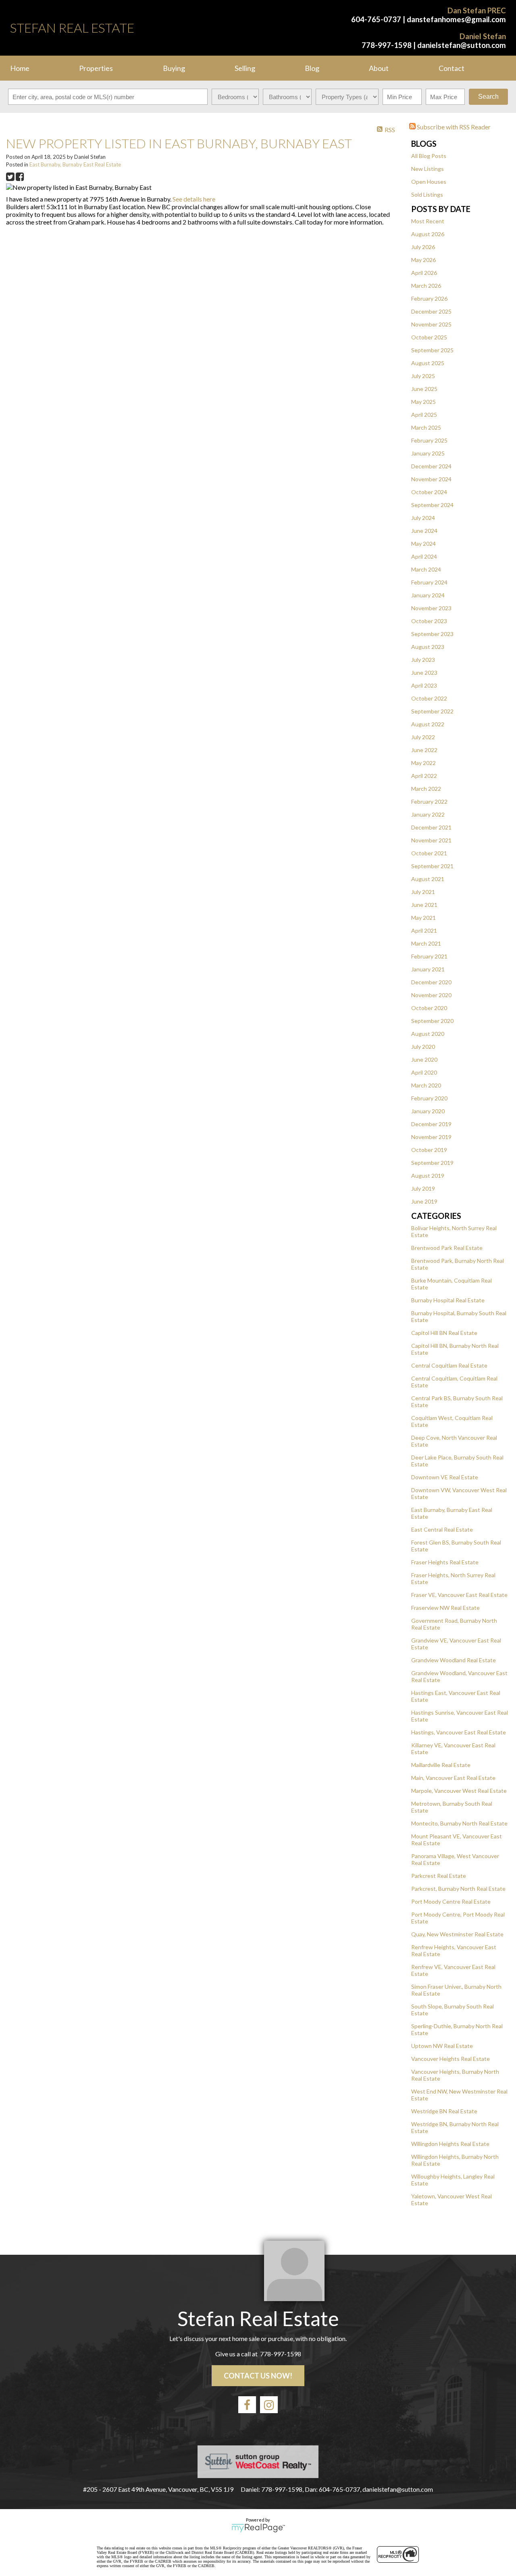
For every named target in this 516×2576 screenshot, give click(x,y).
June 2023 (424, 673)
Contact (451, 68)
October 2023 (429, 621)
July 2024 (423, 518)
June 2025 (424, 389)
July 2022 (423, 737)
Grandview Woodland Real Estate (454, 1660)
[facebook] (247, 2405)
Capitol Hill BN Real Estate (444, 1333)
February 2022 (429, 801)
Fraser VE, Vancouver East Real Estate (459, 1595)
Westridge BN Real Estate (444, 2111)
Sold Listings (427, 194)
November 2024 (431, 479)
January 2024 (428, 595)
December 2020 (431, 982)
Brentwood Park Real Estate (447, 1248)
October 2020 (429, 1008)
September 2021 (432, 866)
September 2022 (432, 711)
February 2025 (429, 440)
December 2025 (431, 311)
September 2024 (432, 505)
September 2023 (432, 634)
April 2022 (424, 776)
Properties (96, 68)
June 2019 (424, 1201)
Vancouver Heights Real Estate (450, 2059)
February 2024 (429, 582)
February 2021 (429, 956)
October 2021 (429, 853)
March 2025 (426, 427)
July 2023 (423, 660)
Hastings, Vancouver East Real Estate (459, 1732)
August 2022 (428, 724)
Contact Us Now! (258, 2376)
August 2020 (428, 1034)
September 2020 (432, 1021)
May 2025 (423, 402)
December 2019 (431, 1124)
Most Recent (428, 221)
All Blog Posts (429, 156)
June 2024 (424, 531)
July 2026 (423, 247)
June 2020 (424, 1059)
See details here (194, 199)
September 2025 (432, 350)
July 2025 (423, 376)
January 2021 (428, 969)
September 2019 (432, 1163)
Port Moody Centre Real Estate (451, 1901)
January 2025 (428, 453)
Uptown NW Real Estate (442, 2046)
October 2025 (429, 337)
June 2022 (424, 750)
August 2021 (428, 879)
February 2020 (429, 1098)
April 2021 (424, 930)
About (379, 68)
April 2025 (424, 415)
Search (488, 97)
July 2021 (423, 892)
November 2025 (431, 324)
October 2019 (429, 1150)
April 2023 (424, 685)
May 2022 (423, 763)
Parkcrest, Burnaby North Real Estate (458, 1889)
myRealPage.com (258, 2528)
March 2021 (426, 943)
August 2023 (428, 647)
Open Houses (429, 182)
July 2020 (423, 1047)
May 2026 (423, 260)
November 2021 (431, 840)
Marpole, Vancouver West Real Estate (459, 1791)
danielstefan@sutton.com (462, 45)
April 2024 (424, 556)
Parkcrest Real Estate (439, 1876)
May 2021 (423, 918)
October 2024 (429, 492)
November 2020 (431, 995)
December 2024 (431, 466)
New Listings (428, 169)
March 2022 (426, 789)
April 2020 (424, 1072)
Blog (312, 68)
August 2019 (428, 1176)
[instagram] (269, 2405)
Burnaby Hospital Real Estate (448, 1300)
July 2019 (423, 1188)
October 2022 (429, 698)
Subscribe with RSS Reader (453, 127)
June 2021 (424, 905)
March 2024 (426, 569)
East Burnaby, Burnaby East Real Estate (75, 164)
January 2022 (428, 814)
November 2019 (431, 1137)
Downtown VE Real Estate (445, 1477)
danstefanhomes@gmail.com (456, 19)
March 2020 (426, 1085)
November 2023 (431, 608)
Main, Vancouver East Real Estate (453, 1778)
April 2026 (424, 273)
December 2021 (431, 827)
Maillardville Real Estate (441, 1765)
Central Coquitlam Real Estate (449, 1365)
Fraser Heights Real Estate (445, 1562)
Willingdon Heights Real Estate (450, 2144)
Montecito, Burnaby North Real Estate (459, 1823)
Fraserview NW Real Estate (445, 1608)
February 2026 (429, 298)
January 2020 (428, 1111)
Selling (245, 68)
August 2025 (428, 363)
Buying (174, 68)
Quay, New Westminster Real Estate (457, 1934)
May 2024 (423, 544)
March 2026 (426, 286)
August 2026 (428, 234)
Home (20, 68)
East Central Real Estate (442, 1529)
